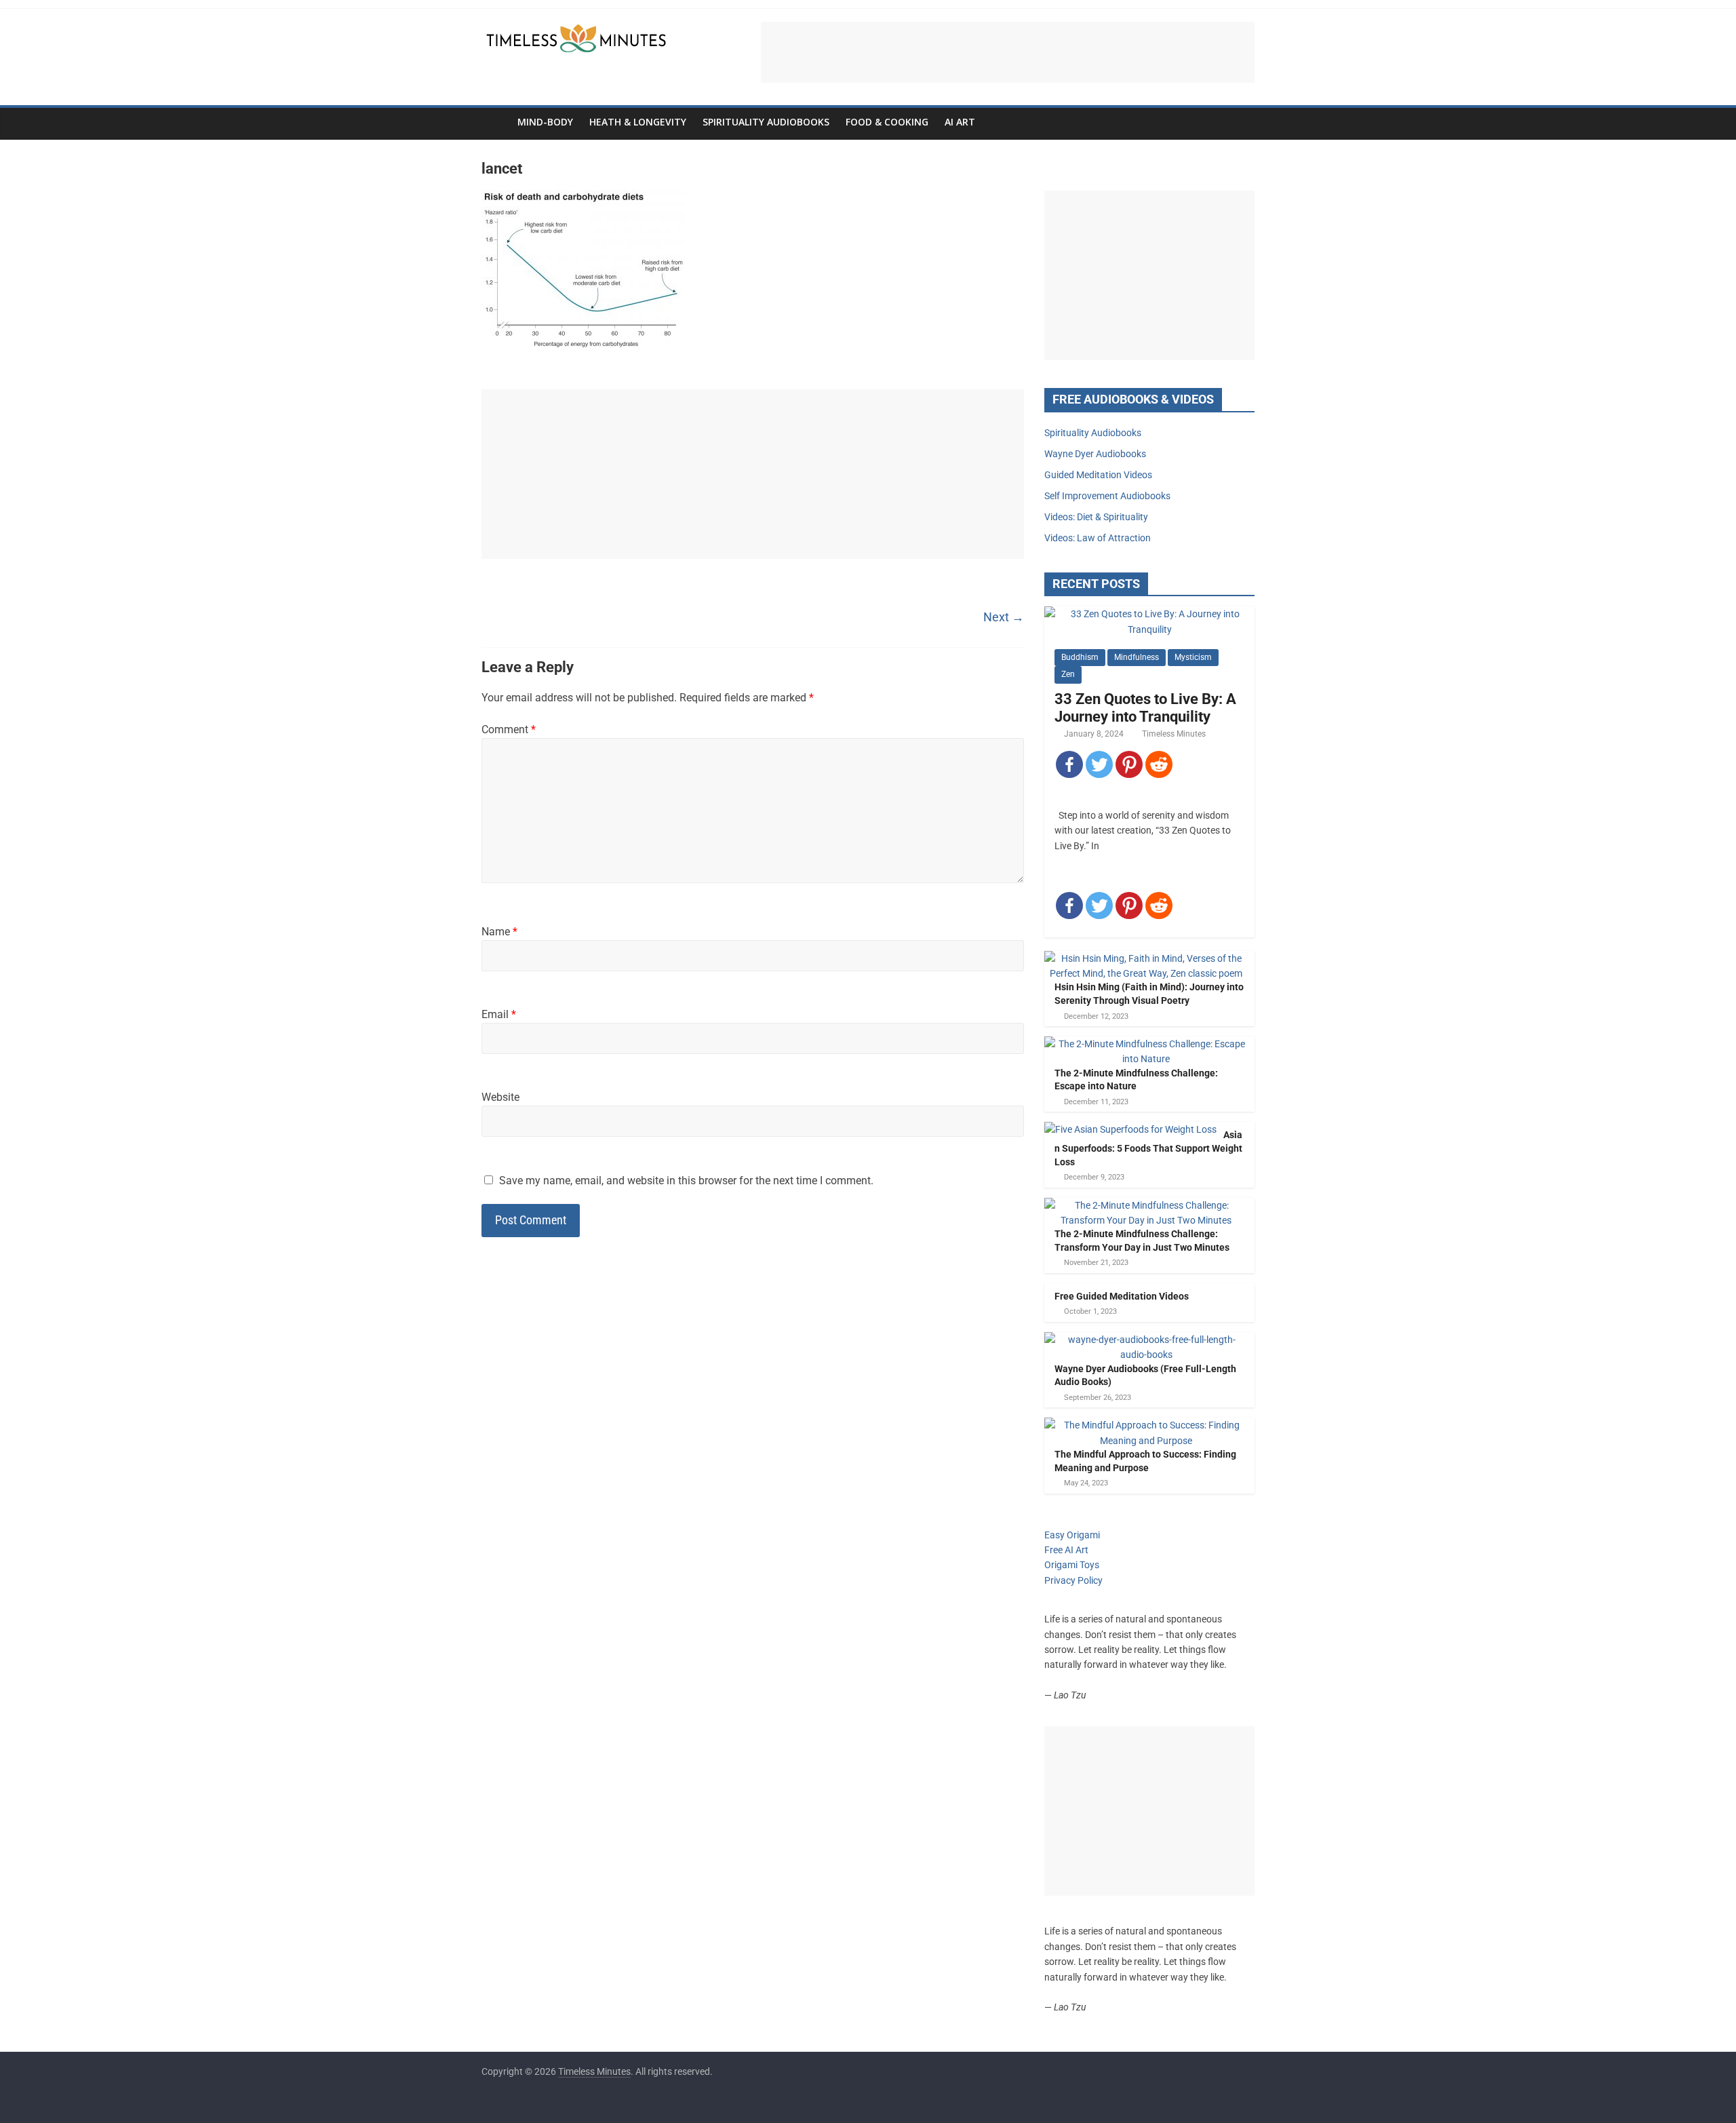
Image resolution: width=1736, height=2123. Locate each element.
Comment (509, 729)
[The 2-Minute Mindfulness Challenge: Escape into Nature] (1146, 1044)
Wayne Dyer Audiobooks (1095, 454)
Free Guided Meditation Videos (1122, 1296)
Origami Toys (1072, 1565)
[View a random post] (1241, 122)
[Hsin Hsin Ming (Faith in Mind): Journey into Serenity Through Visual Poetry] (1146, 958)
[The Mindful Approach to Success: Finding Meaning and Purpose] (1146, 1425)
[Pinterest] (1129, 764)
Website (500, 1097)
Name (499, 932)
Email (499, 1014)
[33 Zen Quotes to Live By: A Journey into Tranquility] (1149, 614)
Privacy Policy (1073, 1580)
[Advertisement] (1008, 52)
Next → (1004, 617)
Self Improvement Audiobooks (1107, 496)
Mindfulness (1137, 657)
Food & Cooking (887, 122)
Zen (1068, 674)
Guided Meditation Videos (1098, 475)
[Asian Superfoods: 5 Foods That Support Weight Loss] (1130, 1129)
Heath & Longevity (638, 122)
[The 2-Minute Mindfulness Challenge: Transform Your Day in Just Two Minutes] (1146, 1205)
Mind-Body (545, 122)
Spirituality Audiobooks (766, 122)
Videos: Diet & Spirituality (1096, 517)
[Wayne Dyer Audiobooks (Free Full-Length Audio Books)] (1146, 1340)
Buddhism (1080, 657)
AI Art (960, 122)
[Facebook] (1069, 764)
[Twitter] (1099, 764)
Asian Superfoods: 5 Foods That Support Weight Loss (1148, 1148)
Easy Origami (1072, 1535)
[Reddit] (1159, 764)
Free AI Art (1066, 1550)
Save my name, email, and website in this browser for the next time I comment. (686, 1181)
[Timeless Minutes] (495, 122)
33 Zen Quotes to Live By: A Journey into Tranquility (1145, 708)
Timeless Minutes (1174, 734)
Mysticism (1193, 657)
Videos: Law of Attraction (1098, 538)
